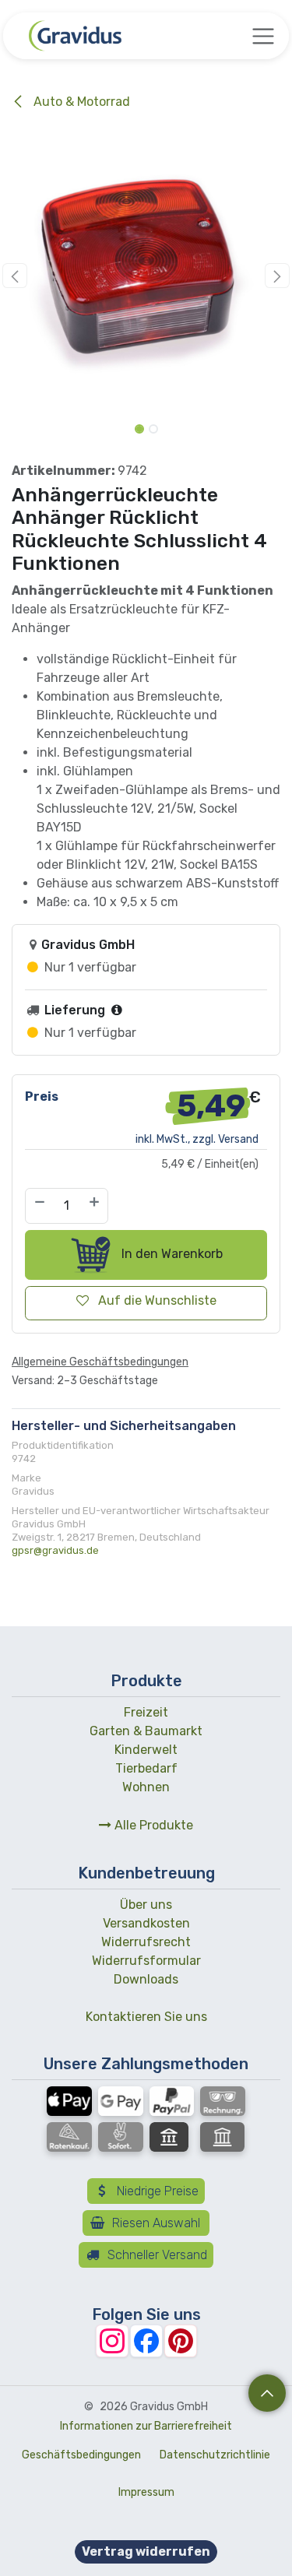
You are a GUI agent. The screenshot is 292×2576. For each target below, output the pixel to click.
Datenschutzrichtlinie (215, 2455)
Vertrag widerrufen (146, 2551)
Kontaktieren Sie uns (146, 2017)
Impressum (146, 2492)
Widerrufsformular (146, 1961)
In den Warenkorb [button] (171, 1254)
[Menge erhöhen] (95, 1206)
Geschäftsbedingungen (81, 2455)
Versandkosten (146, 1923)
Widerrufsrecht (146, 1942)
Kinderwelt (146, 1750)
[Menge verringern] (39, 1206)
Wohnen (146, 1787)
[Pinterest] (181, 2341)
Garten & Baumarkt (146, 1731)
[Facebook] (146, 2341)
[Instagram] (112, 2341)
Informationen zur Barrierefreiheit (146, 2426)
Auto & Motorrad (80, 102)
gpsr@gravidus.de (55, 1550)
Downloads (146, 1979)
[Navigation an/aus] (263, 36)
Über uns (146, 1905)
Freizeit (146, 1712)
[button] (15, 276)
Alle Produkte (152, 1825)
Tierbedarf (146, 1768)
